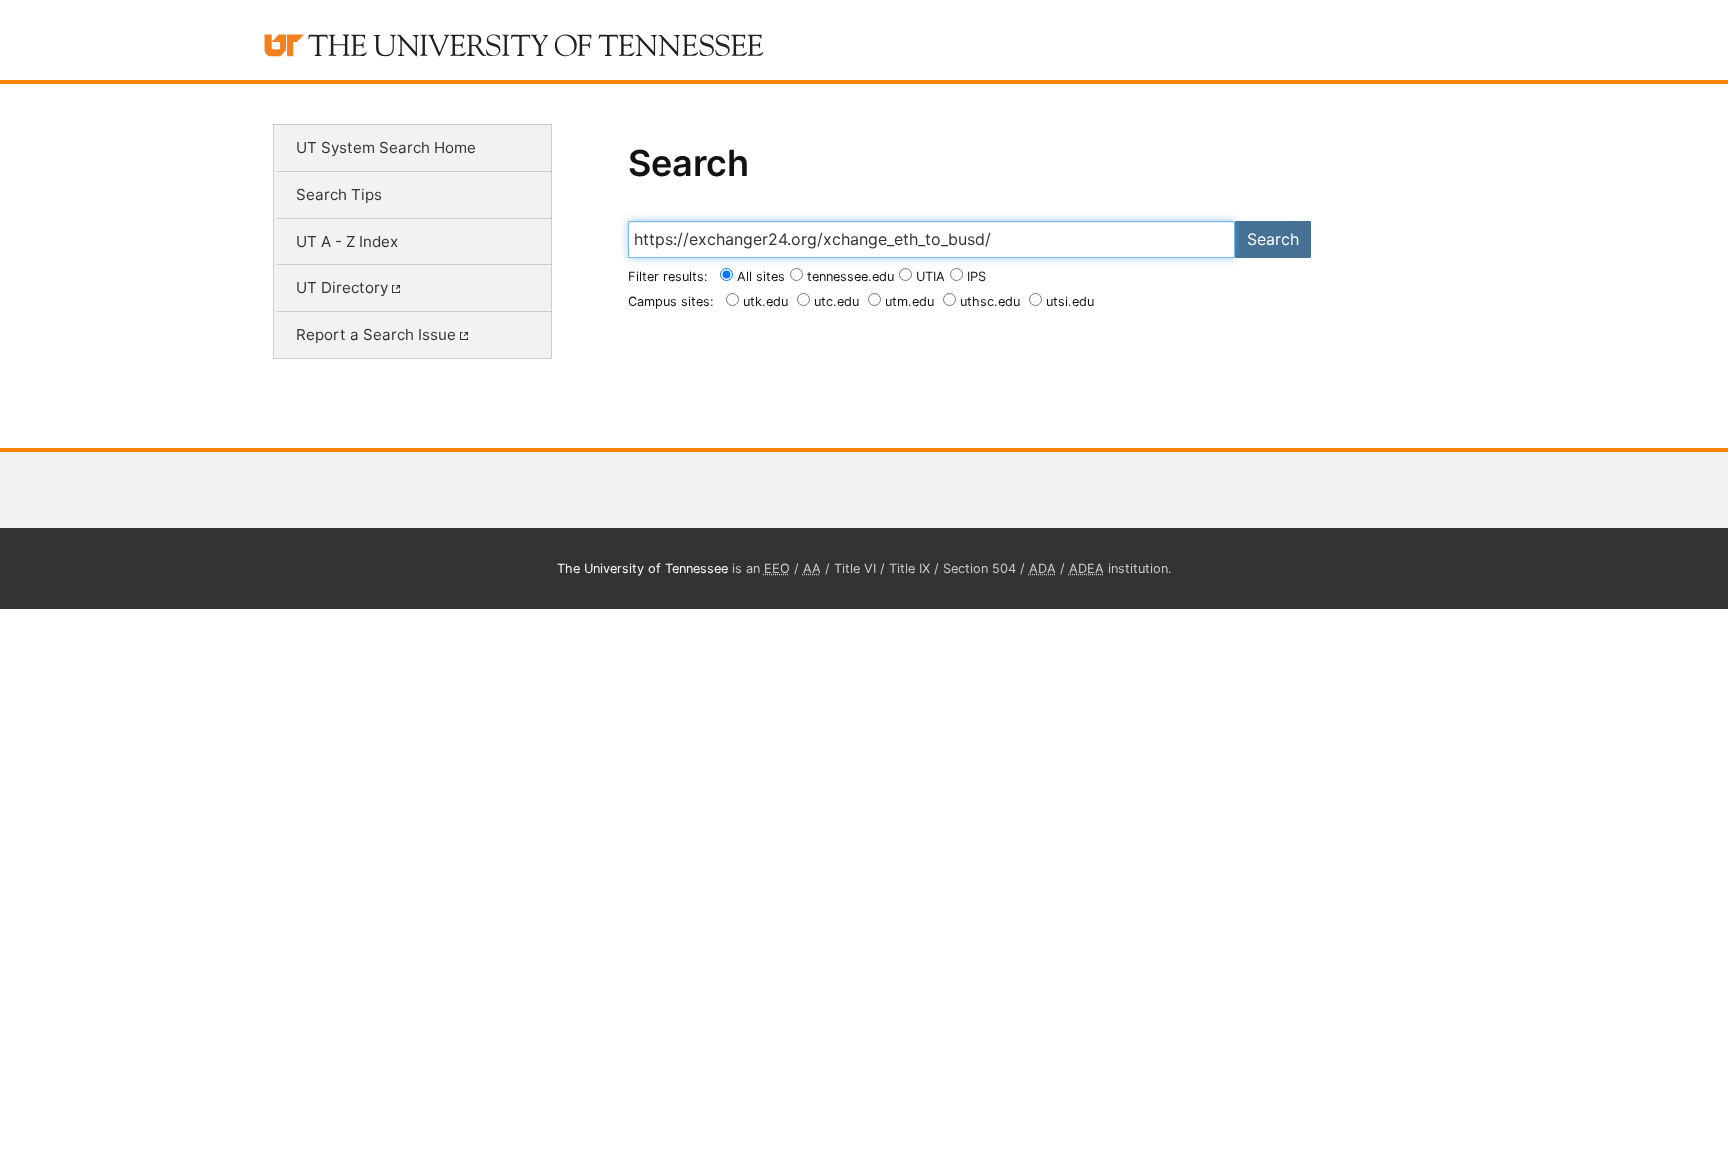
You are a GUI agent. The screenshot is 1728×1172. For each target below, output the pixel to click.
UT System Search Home (386, 147)
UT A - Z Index (347, 241)
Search (1273, 239)
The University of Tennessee (642, 568)
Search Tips (339, 194)
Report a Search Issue (378, 334)
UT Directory (344, 287)
